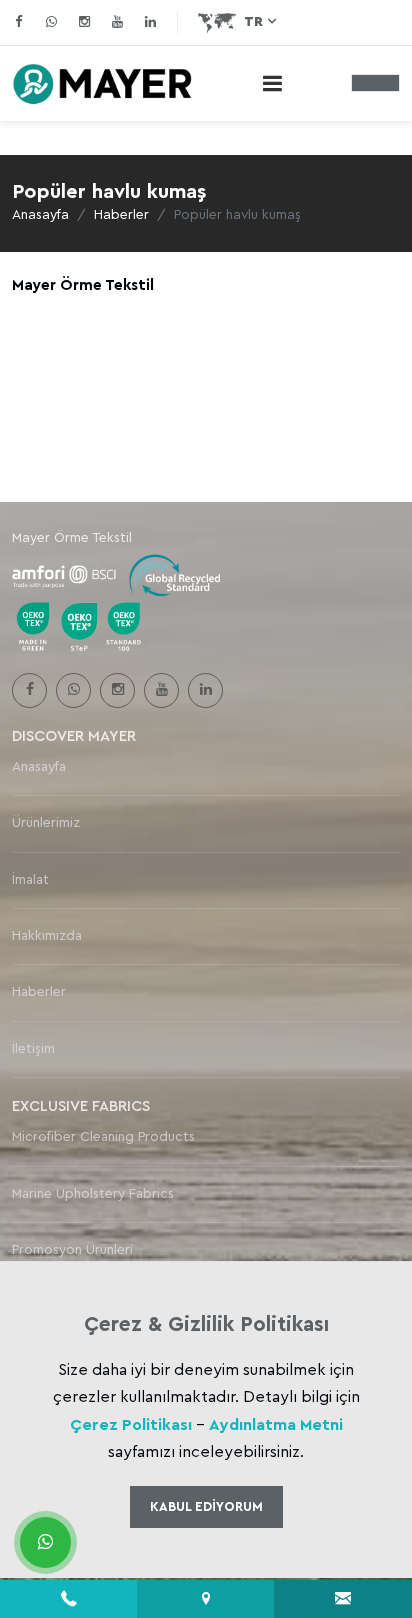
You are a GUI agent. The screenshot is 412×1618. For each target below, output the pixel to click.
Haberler (121, 215)
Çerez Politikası (131, 1425)
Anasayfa (40, 215)
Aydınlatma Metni (276, 1425)
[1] (272, 83)
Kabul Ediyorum (206, 1506)
